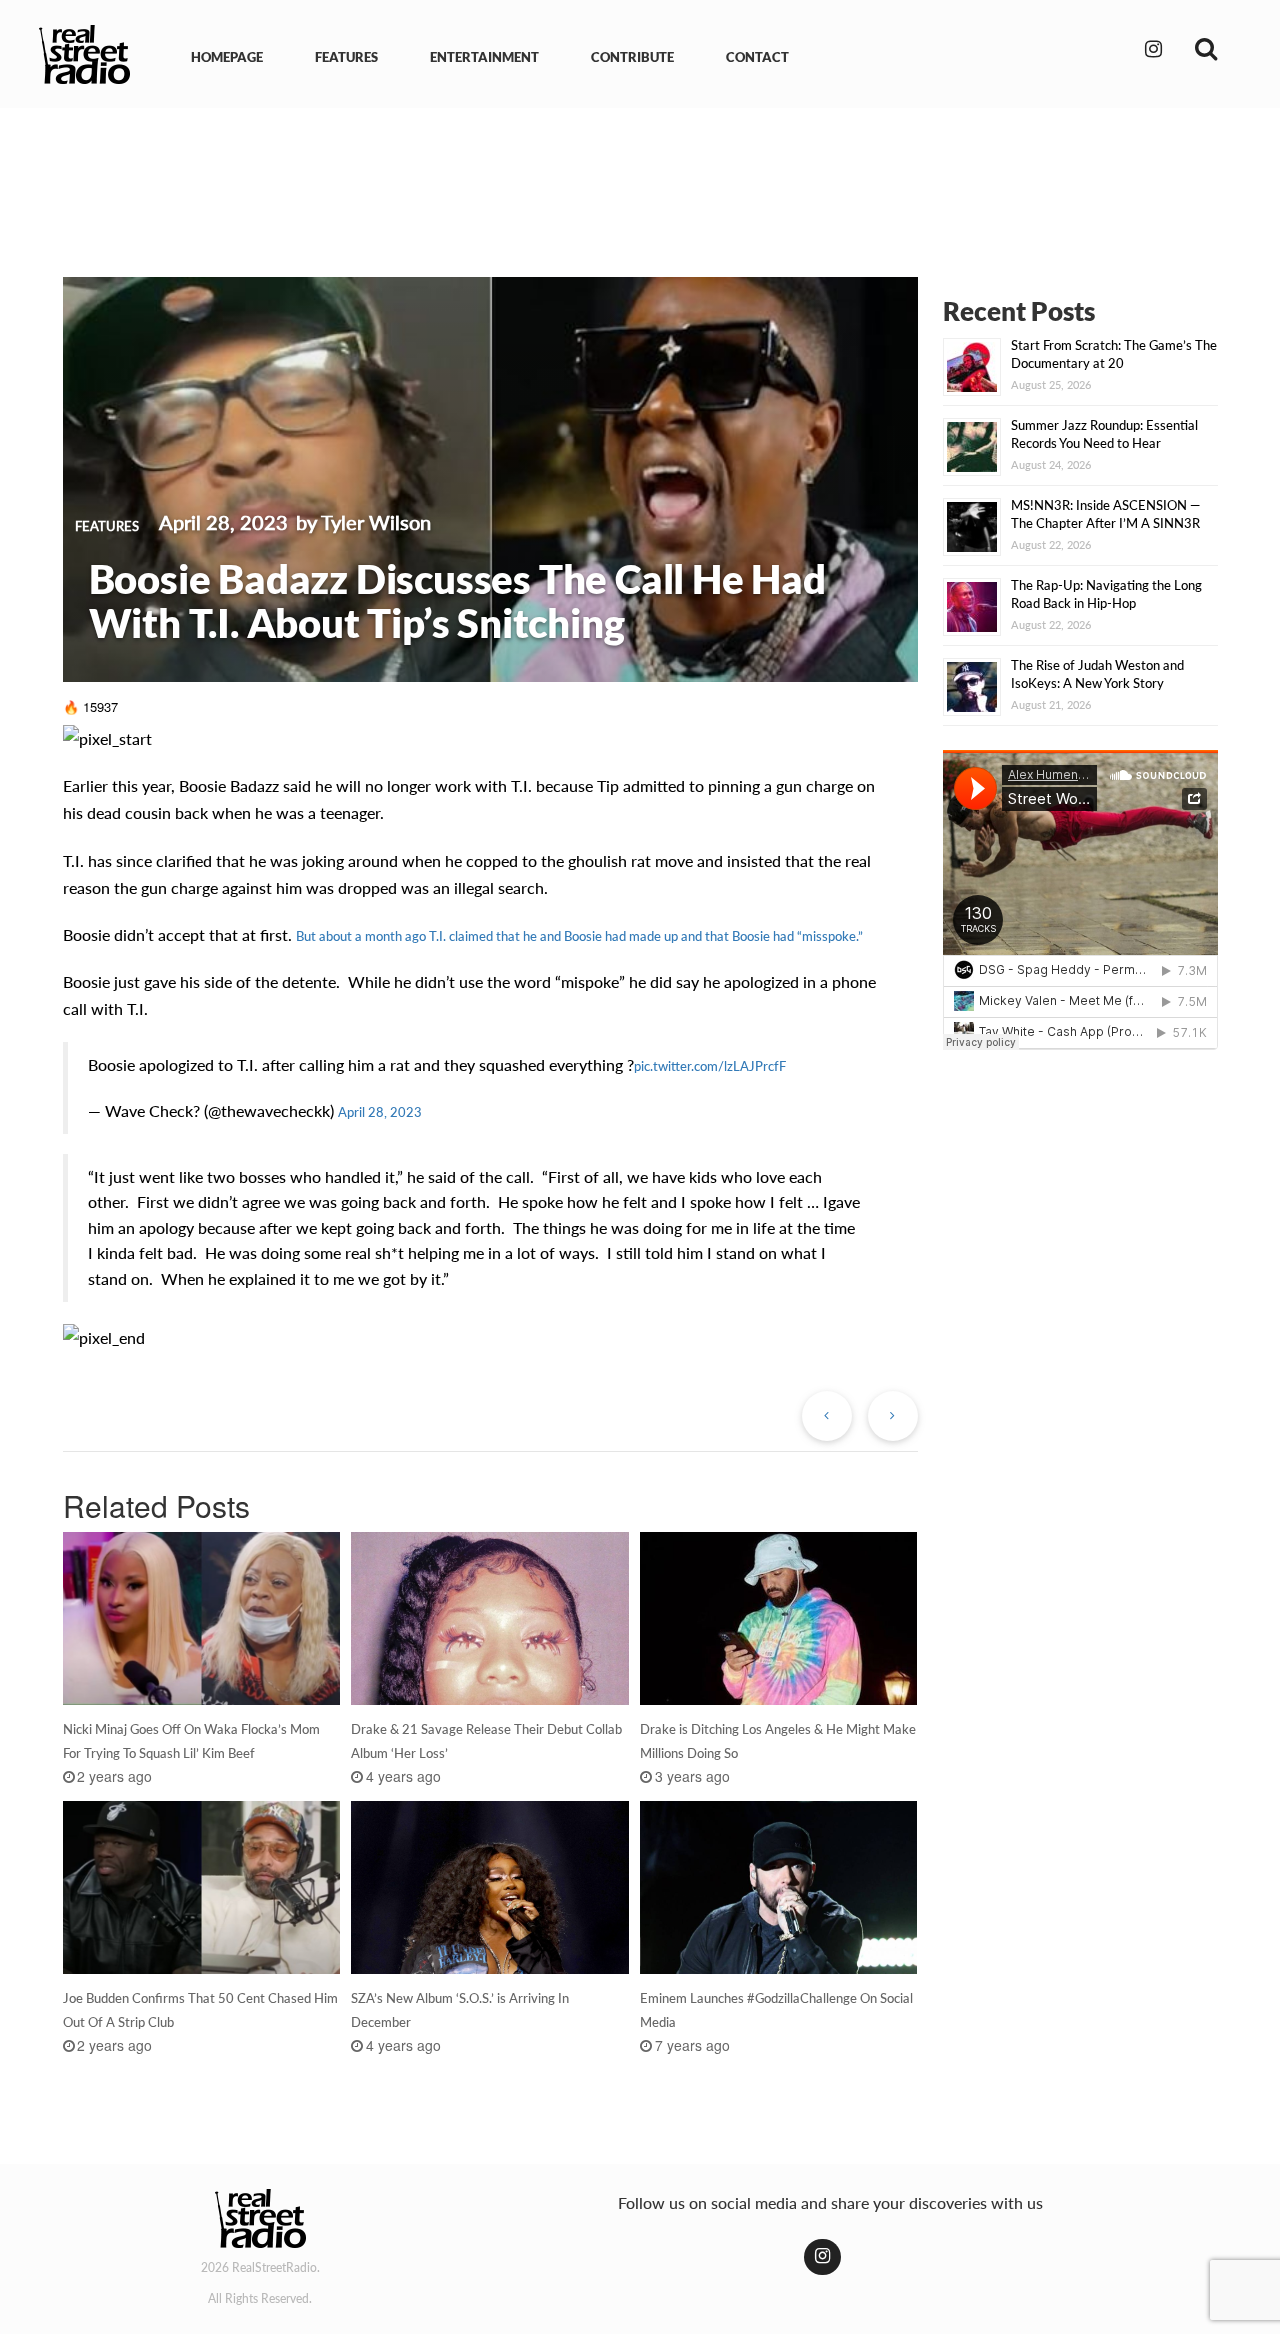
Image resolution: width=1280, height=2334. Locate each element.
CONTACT (757, 57)
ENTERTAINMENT (484, 57)
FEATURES (346, 57)
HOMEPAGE (227, 57)
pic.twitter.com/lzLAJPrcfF (710, 1066)
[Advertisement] (640, 178)
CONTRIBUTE (632, 57)
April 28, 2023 (380, 1112)
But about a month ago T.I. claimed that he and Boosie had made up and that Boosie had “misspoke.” (579, 936)
